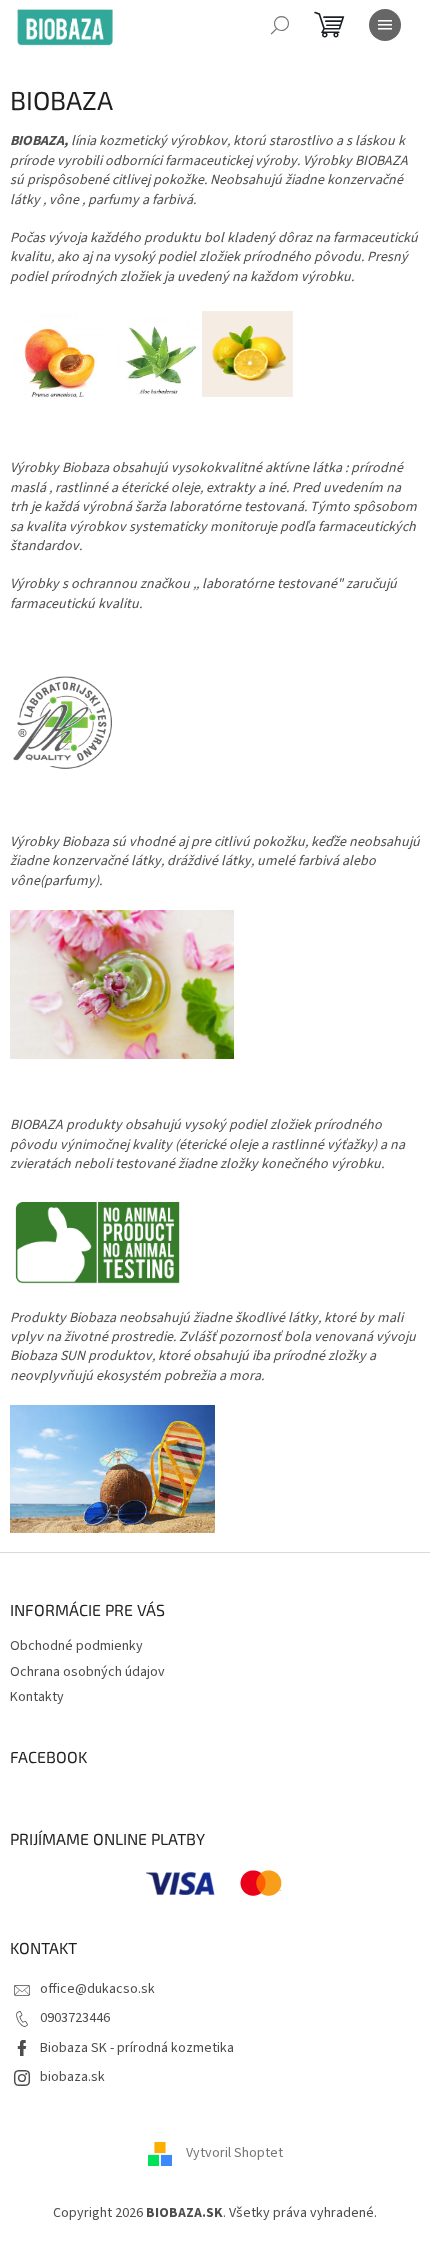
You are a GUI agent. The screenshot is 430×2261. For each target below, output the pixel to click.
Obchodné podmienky (76, 1646)
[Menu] (385, 25)
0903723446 (75, 2018)
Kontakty (37, 1697)
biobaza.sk (72, 2077)
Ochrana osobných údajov (87, 1672)
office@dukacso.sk (97, 1989)
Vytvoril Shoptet (234, 2153)
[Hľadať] (280, 25)
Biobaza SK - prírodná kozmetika (137, 2048)
